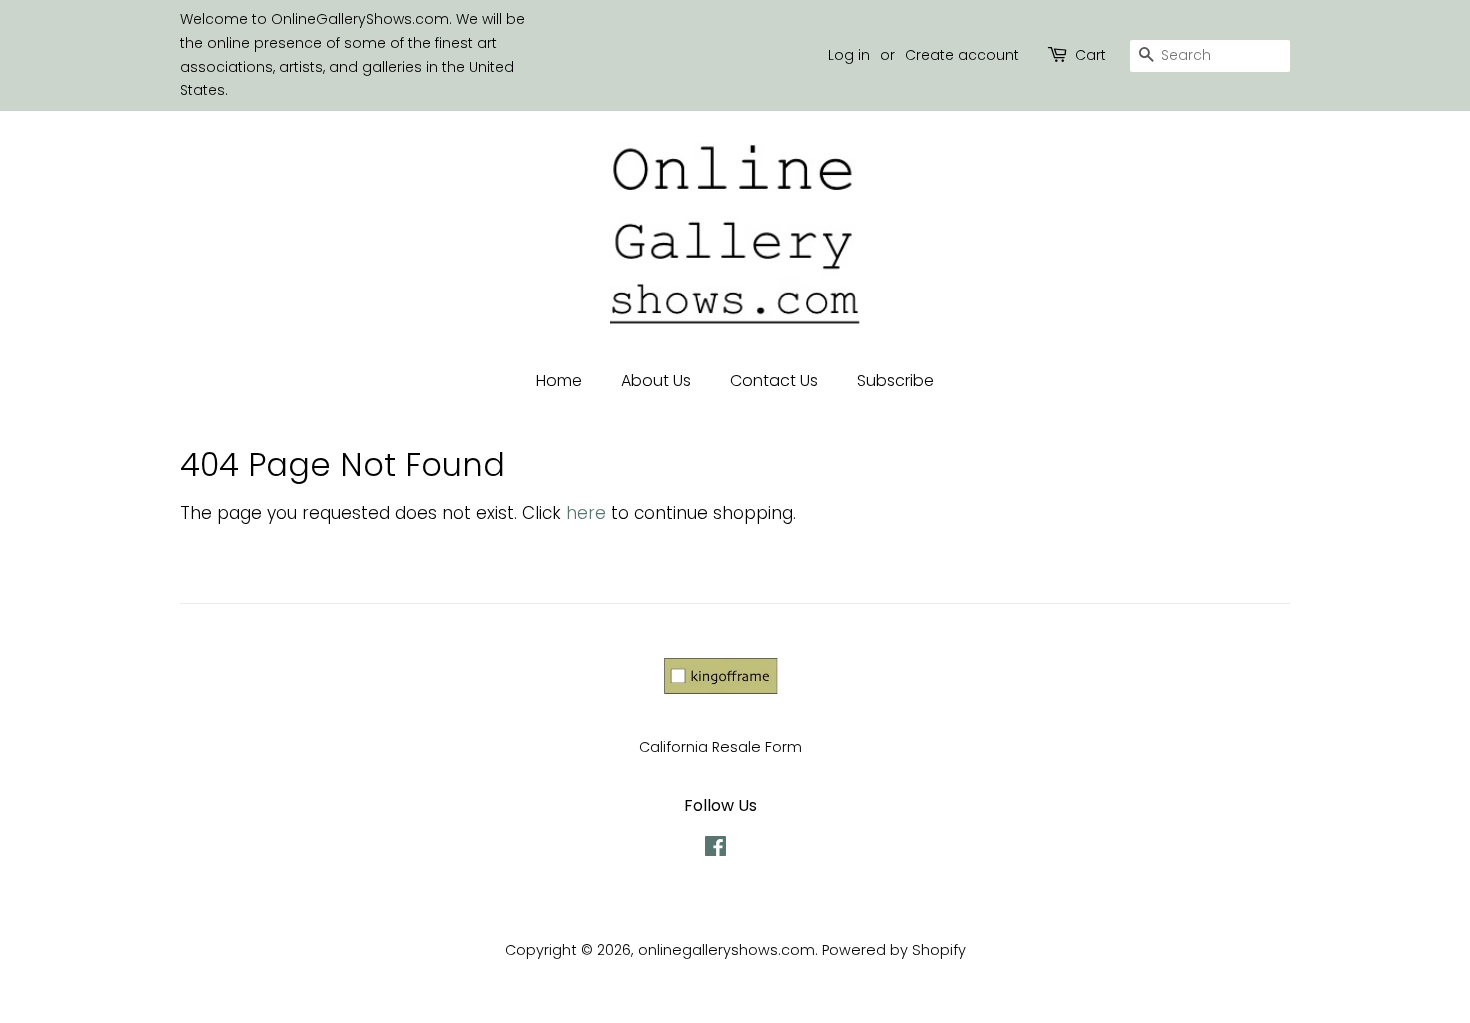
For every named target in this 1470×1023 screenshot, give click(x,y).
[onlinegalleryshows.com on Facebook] (715, 850)
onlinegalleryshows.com (726, 950)
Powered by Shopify (894, 950)
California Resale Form (720, 747)
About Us (656, 380)
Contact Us (774, 380)
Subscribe (895, 380)
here (586, 513)
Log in (849, 55)
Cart (1090, 55)
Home (559, 380)
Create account (962, 55)
